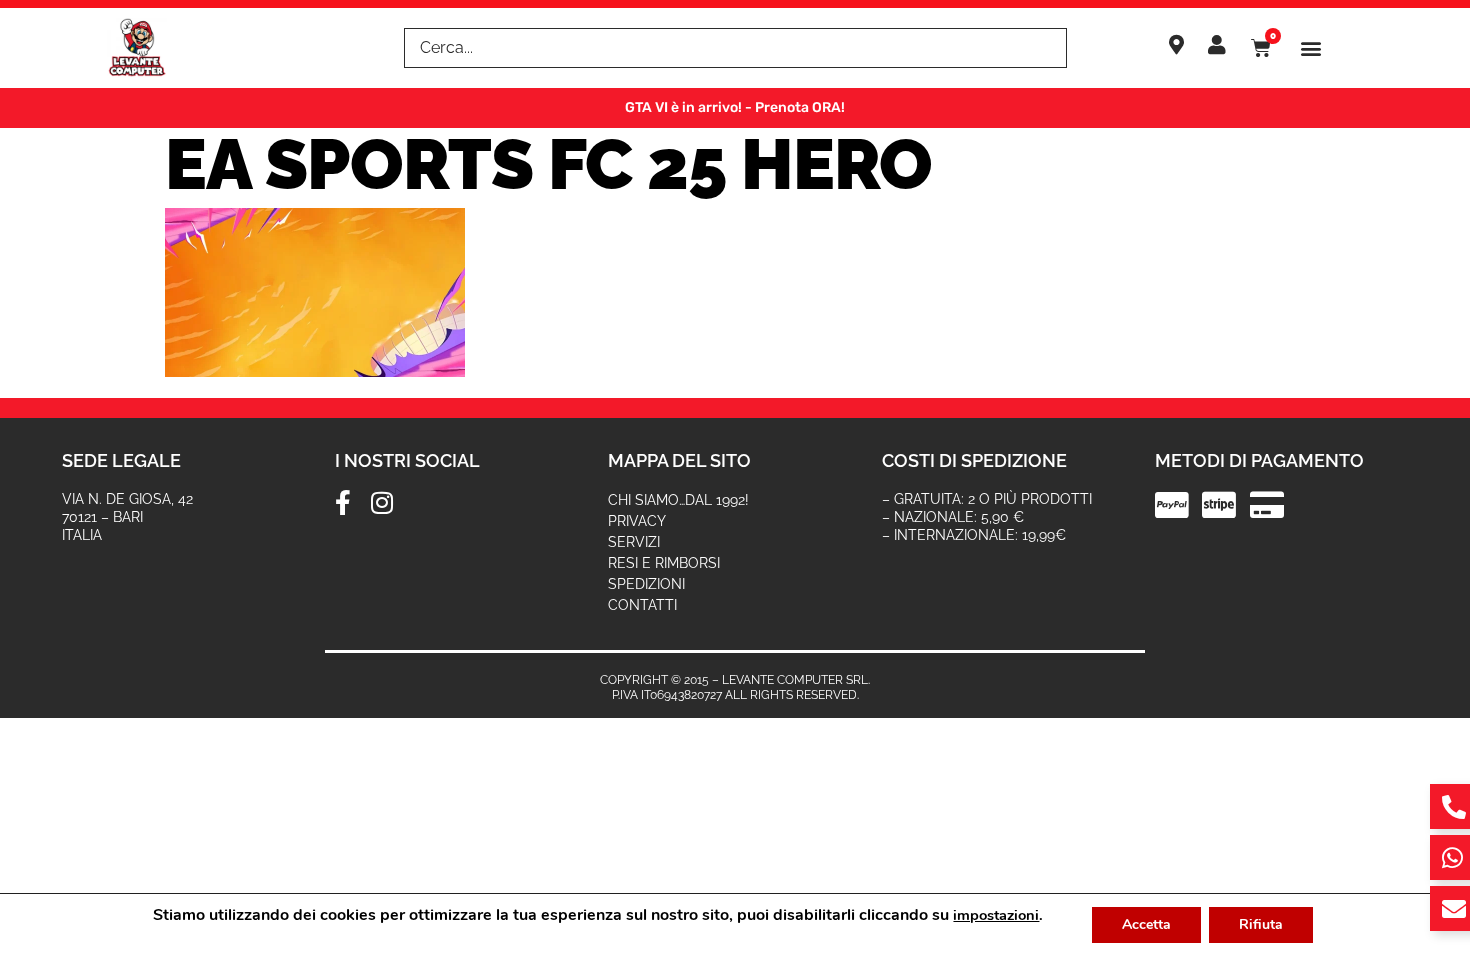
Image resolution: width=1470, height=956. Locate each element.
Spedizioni (646, 584)
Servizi (634, 542)
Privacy (637, 521)
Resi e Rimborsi (664, 563)
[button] (1311, 48)
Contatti (642, 605)
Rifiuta (1261, 924)
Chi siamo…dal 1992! (678, 500)
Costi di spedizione (974, 460)
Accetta (1146, 924)
